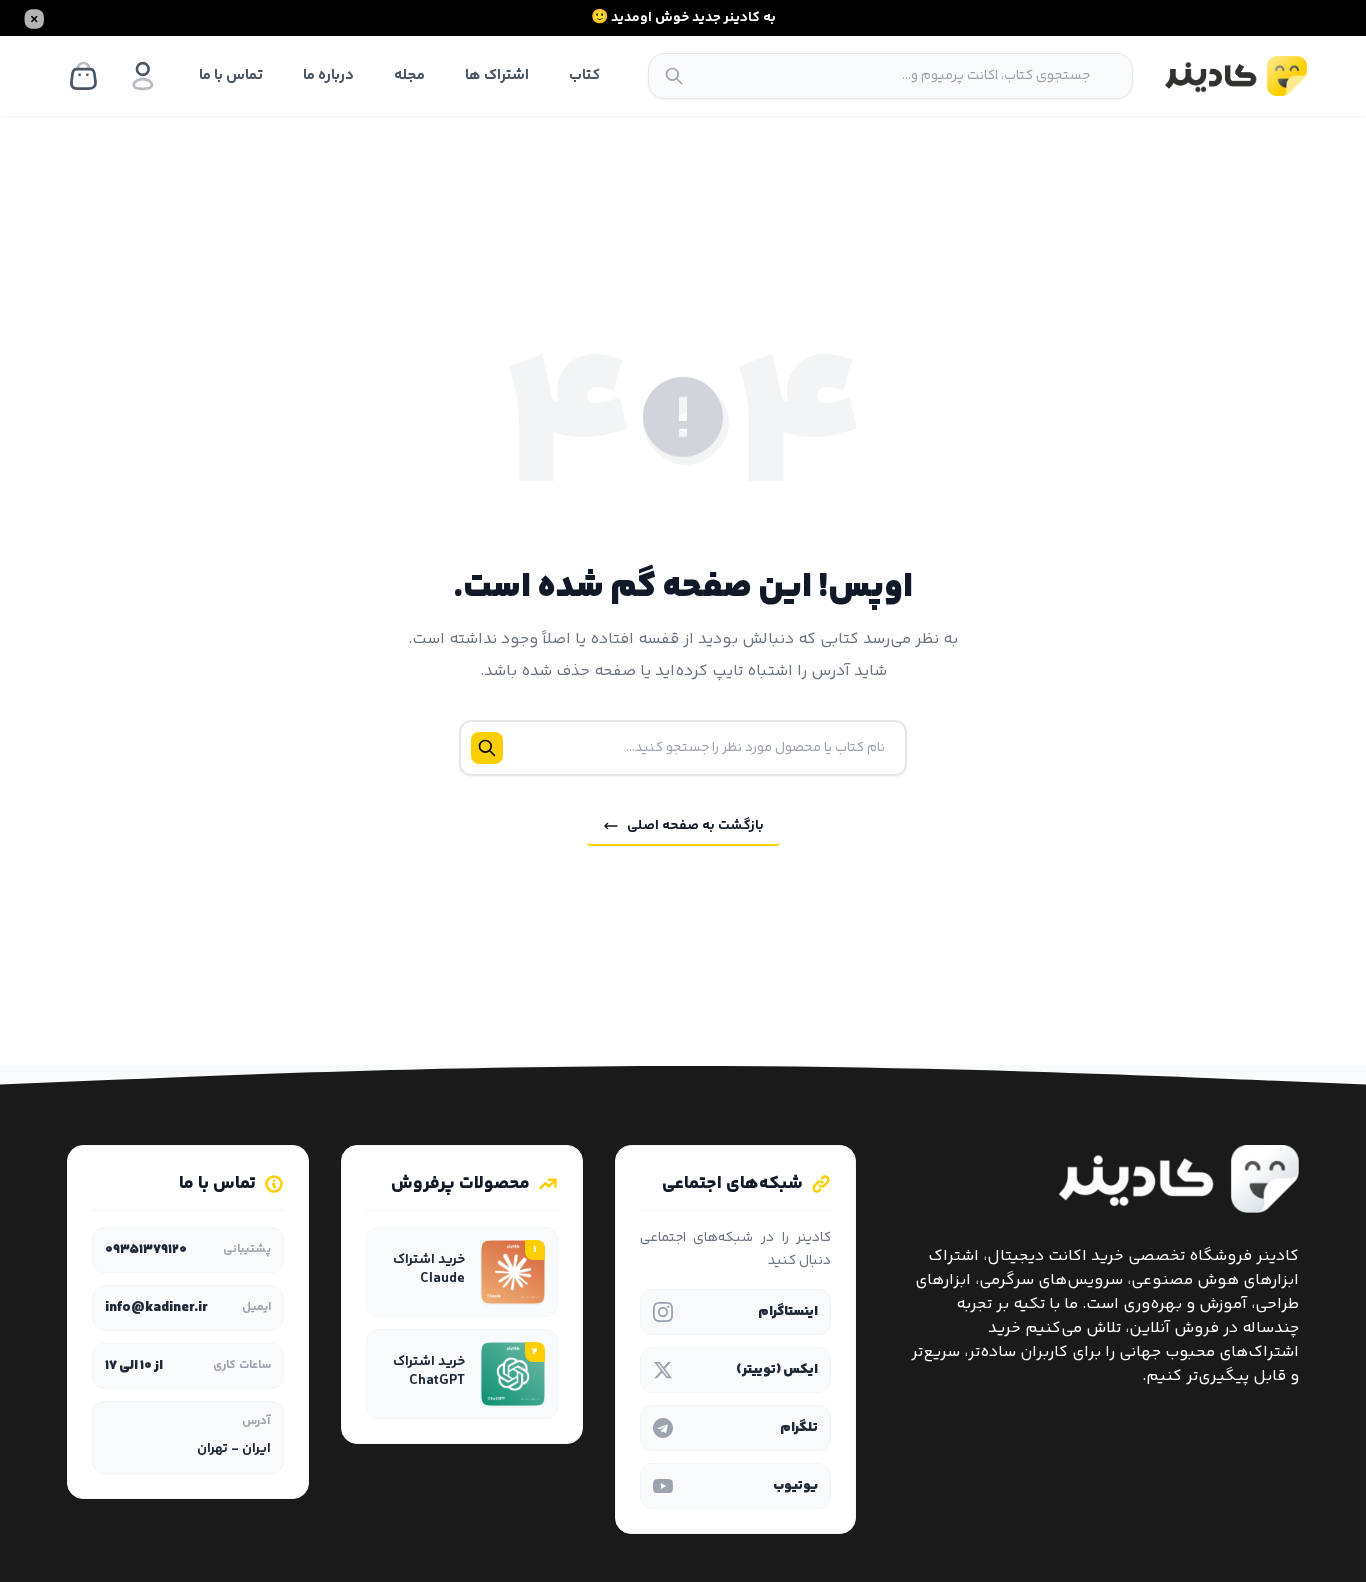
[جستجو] (674, 76)
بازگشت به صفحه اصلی (695, 826)
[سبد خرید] (83, 76)
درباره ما (328, 75)
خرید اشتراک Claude (429, 1270)
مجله (409, 75)
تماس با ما (231, 75)
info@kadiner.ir (156, 1308)
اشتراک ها (497, 75)
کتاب (584, 75)
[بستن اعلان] (34, 18)
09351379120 (146, 1250)
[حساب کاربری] (143, 76)
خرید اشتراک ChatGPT (429, 1372)
